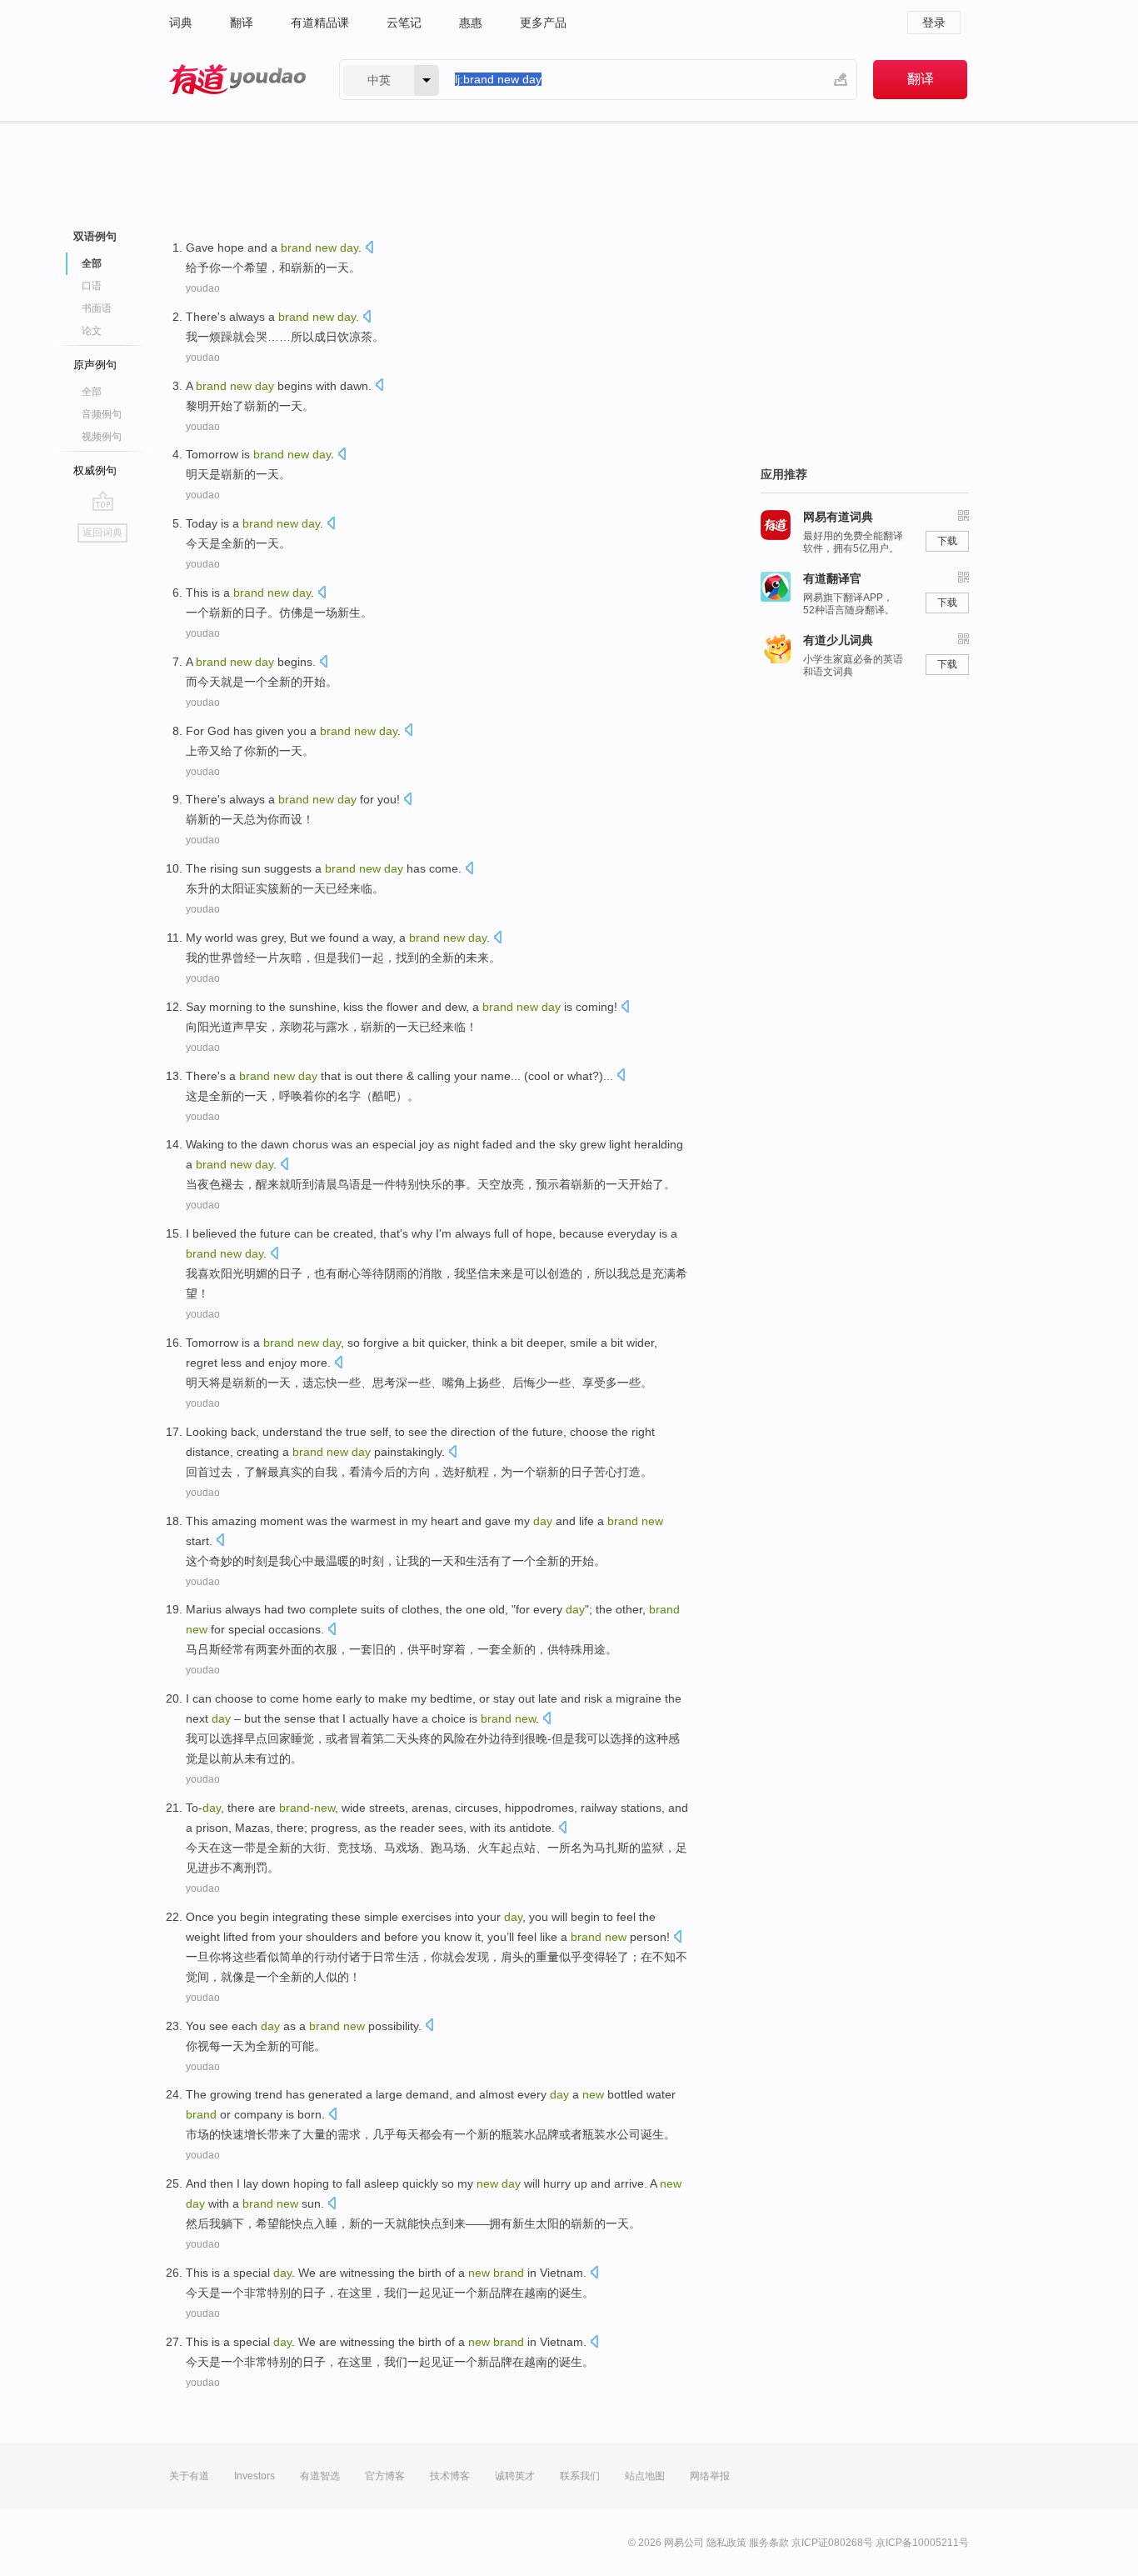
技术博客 (450, 2476)
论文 (92, 331)
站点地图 (645, 2476)
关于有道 (189, 2476)
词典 (181, 23)
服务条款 (769, 2543)
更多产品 (543, 23)
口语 (92, 286)
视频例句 (102, 437)
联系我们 (580, 2476)
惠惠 (471, 23)
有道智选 (320, 2476)
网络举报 (710, 2476)
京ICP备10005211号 (922, 2543)
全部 (92, 392)
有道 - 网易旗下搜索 (237, 80)
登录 (934, 23)
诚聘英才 (515, 2476)
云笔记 (404, 23)
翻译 (242, 23)
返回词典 (102, 533)
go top (103, 501)
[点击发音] (369, 249)
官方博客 (385, 2476)
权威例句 (95, 470)
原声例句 (95, 365)
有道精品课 (320, 23)
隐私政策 (726, 2543)
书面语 (97, 308)
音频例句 (102, 414)
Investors (255, 2476)
